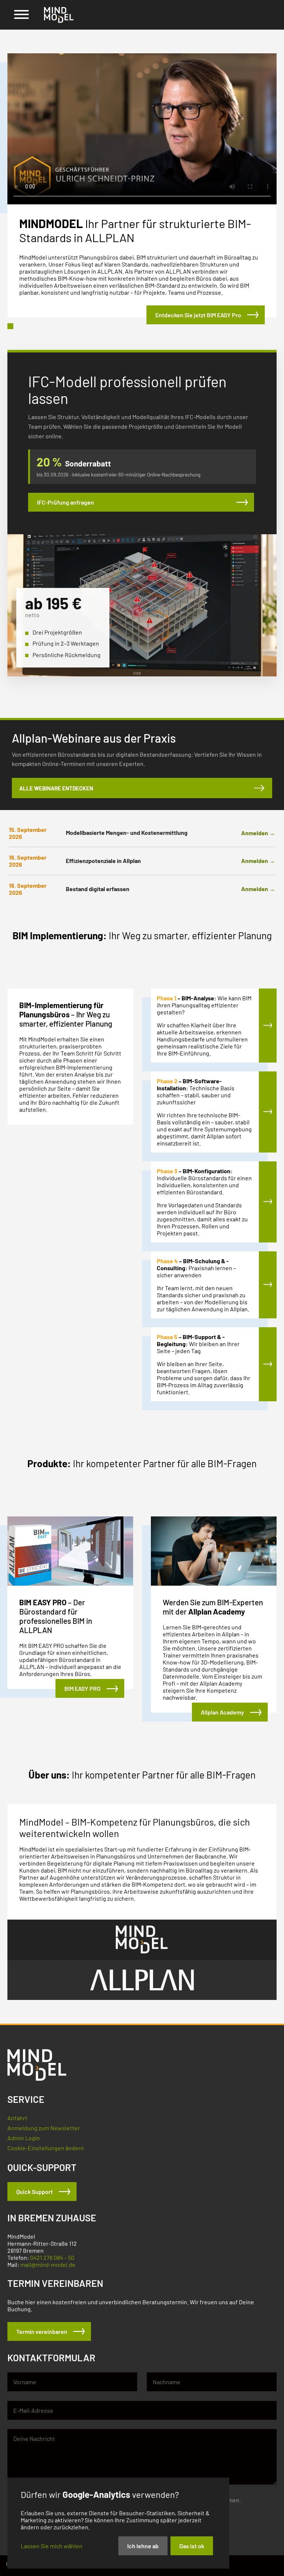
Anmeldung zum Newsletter (44, 2128)
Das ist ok (192, 2546)
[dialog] (118, 2523)
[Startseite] (59, 15)
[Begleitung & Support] (268, 1364)
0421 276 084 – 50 (52, 2257)
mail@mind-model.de (48, 2264)
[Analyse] (268, 1026)
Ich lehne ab (143, 2546)
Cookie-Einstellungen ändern (46, 2148)
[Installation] (268, 1112)
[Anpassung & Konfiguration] (268, 1202)
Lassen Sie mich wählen (52, 2546)
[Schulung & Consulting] (268, 1285)
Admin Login (24, 2138)
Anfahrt (17, 2118)
